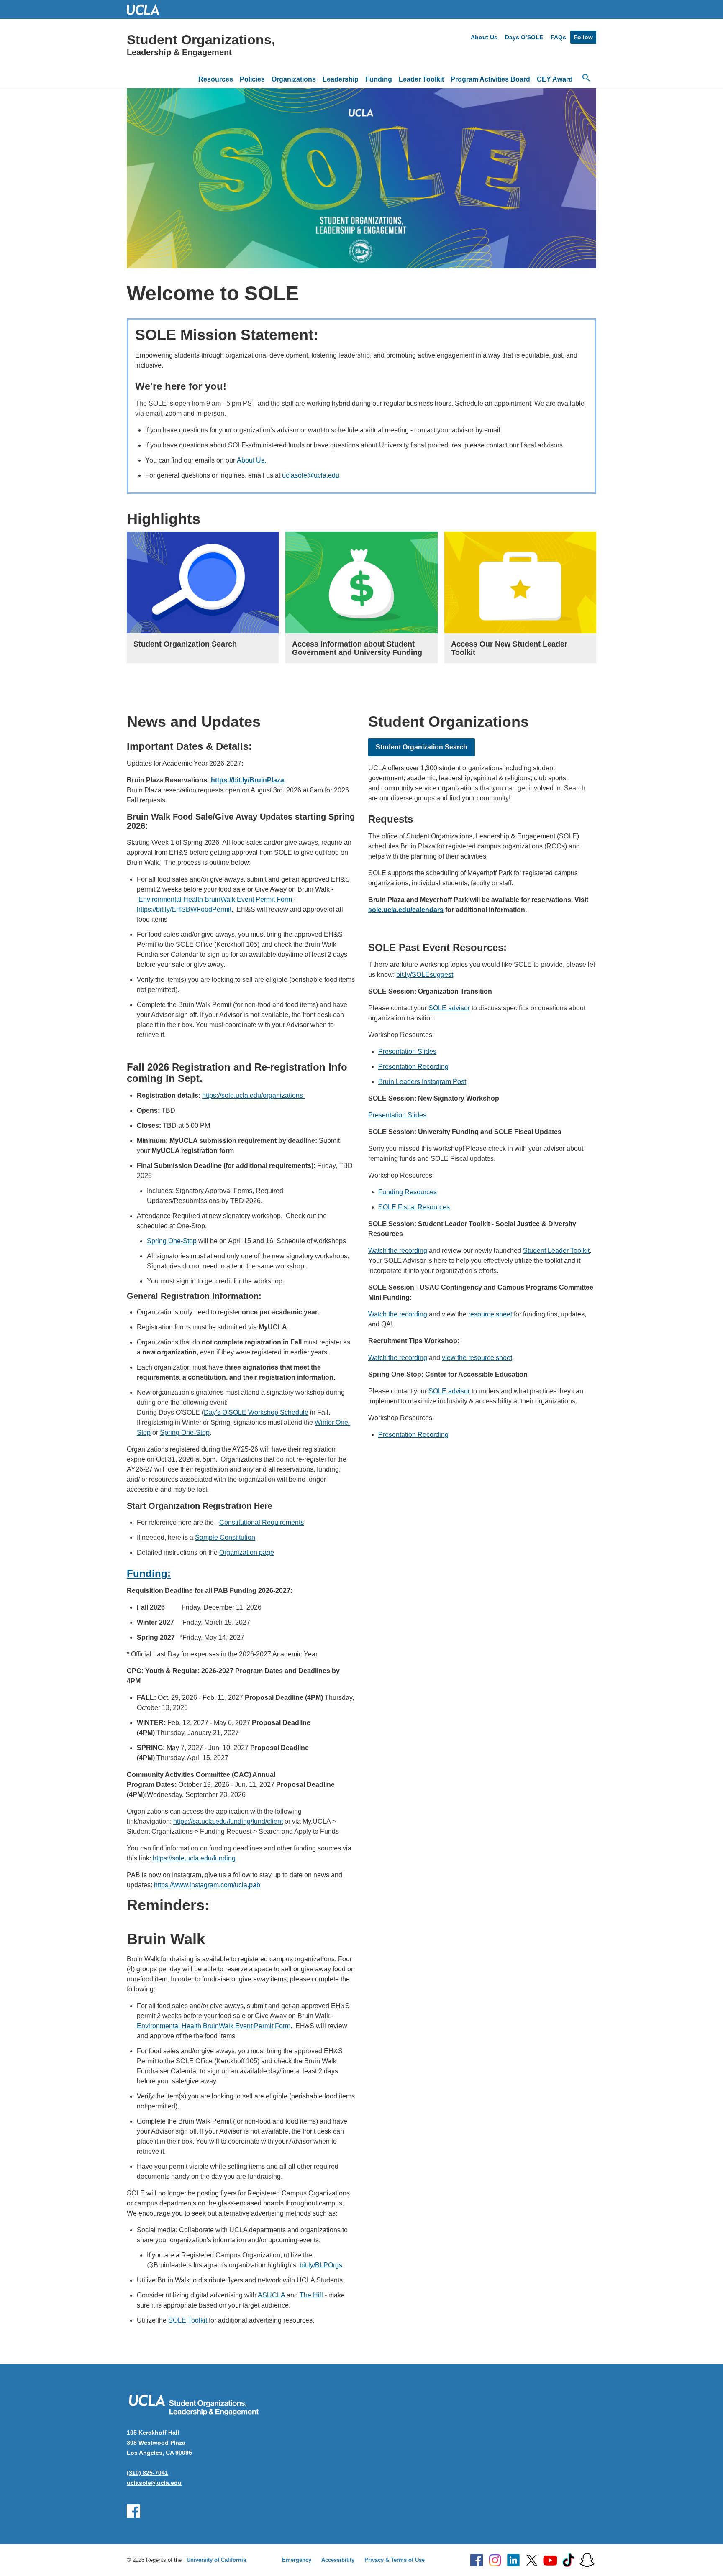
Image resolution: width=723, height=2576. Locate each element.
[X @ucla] (532, 2560)
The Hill (311, 2295)
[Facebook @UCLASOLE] (133, 2511)
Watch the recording (398, 1251)
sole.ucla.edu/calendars (406, 910)
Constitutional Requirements (262, 1522)
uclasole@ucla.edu (311, 475)
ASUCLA (271, 2295)
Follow (583, 37)
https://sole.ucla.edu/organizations (253, 1095)
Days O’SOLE (524, 37)
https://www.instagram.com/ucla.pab (207, 1885)
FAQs (558, 37)
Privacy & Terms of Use (395, 2560)
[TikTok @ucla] (569, 2560)
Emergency (297, 2560)
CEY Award (555, 79)
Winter (325, 1422)
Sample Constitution (225, 1537)
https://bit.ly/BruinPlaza (247, 780)
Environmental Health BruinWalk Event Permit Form (215, 899)
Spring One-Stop (172, 1241)
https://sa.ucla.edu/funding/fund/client (228, 1821)
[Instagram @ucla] (495, 2560)
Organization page (247, 1552)
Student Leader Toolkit (556, 1251)
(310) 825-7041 (147, 2473)
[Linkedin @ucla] (513, 2560)
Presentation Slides (407, 1052)
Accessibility (338, 2560)
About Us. (251, 460)
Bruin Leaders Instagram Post (422, 1082)
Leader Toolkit (421, 79)
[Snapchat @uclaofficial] (587, 2560)
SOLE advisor (449, 1008)
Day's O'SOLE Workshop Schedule (256, 1412)
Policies (252, 79)
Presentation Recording (413, 1067)
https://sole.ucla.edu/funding (194, 1858)
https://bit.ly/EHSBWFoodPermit (184, 909)
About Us (484, 37)
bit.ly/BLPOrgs (321, 2265)
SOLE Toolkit (188, 2320)
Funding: (149, 1573)
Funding (379, 79)
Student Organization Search (422, 747)
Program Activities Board (490, 79)
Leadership (341, 79)
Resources (216, 79)
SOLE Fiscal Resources (414, 1207)
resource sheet (490, 1314)
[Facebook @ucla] (477, 2560)
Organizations (294, 79)
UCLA (147, 9)
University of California (216, 2560)
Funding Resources (408, 1192)
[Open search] (586, 78)
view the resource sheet (477, 1358)
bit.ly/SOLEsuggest (425, 975)
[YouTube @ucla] (550, 2560)
